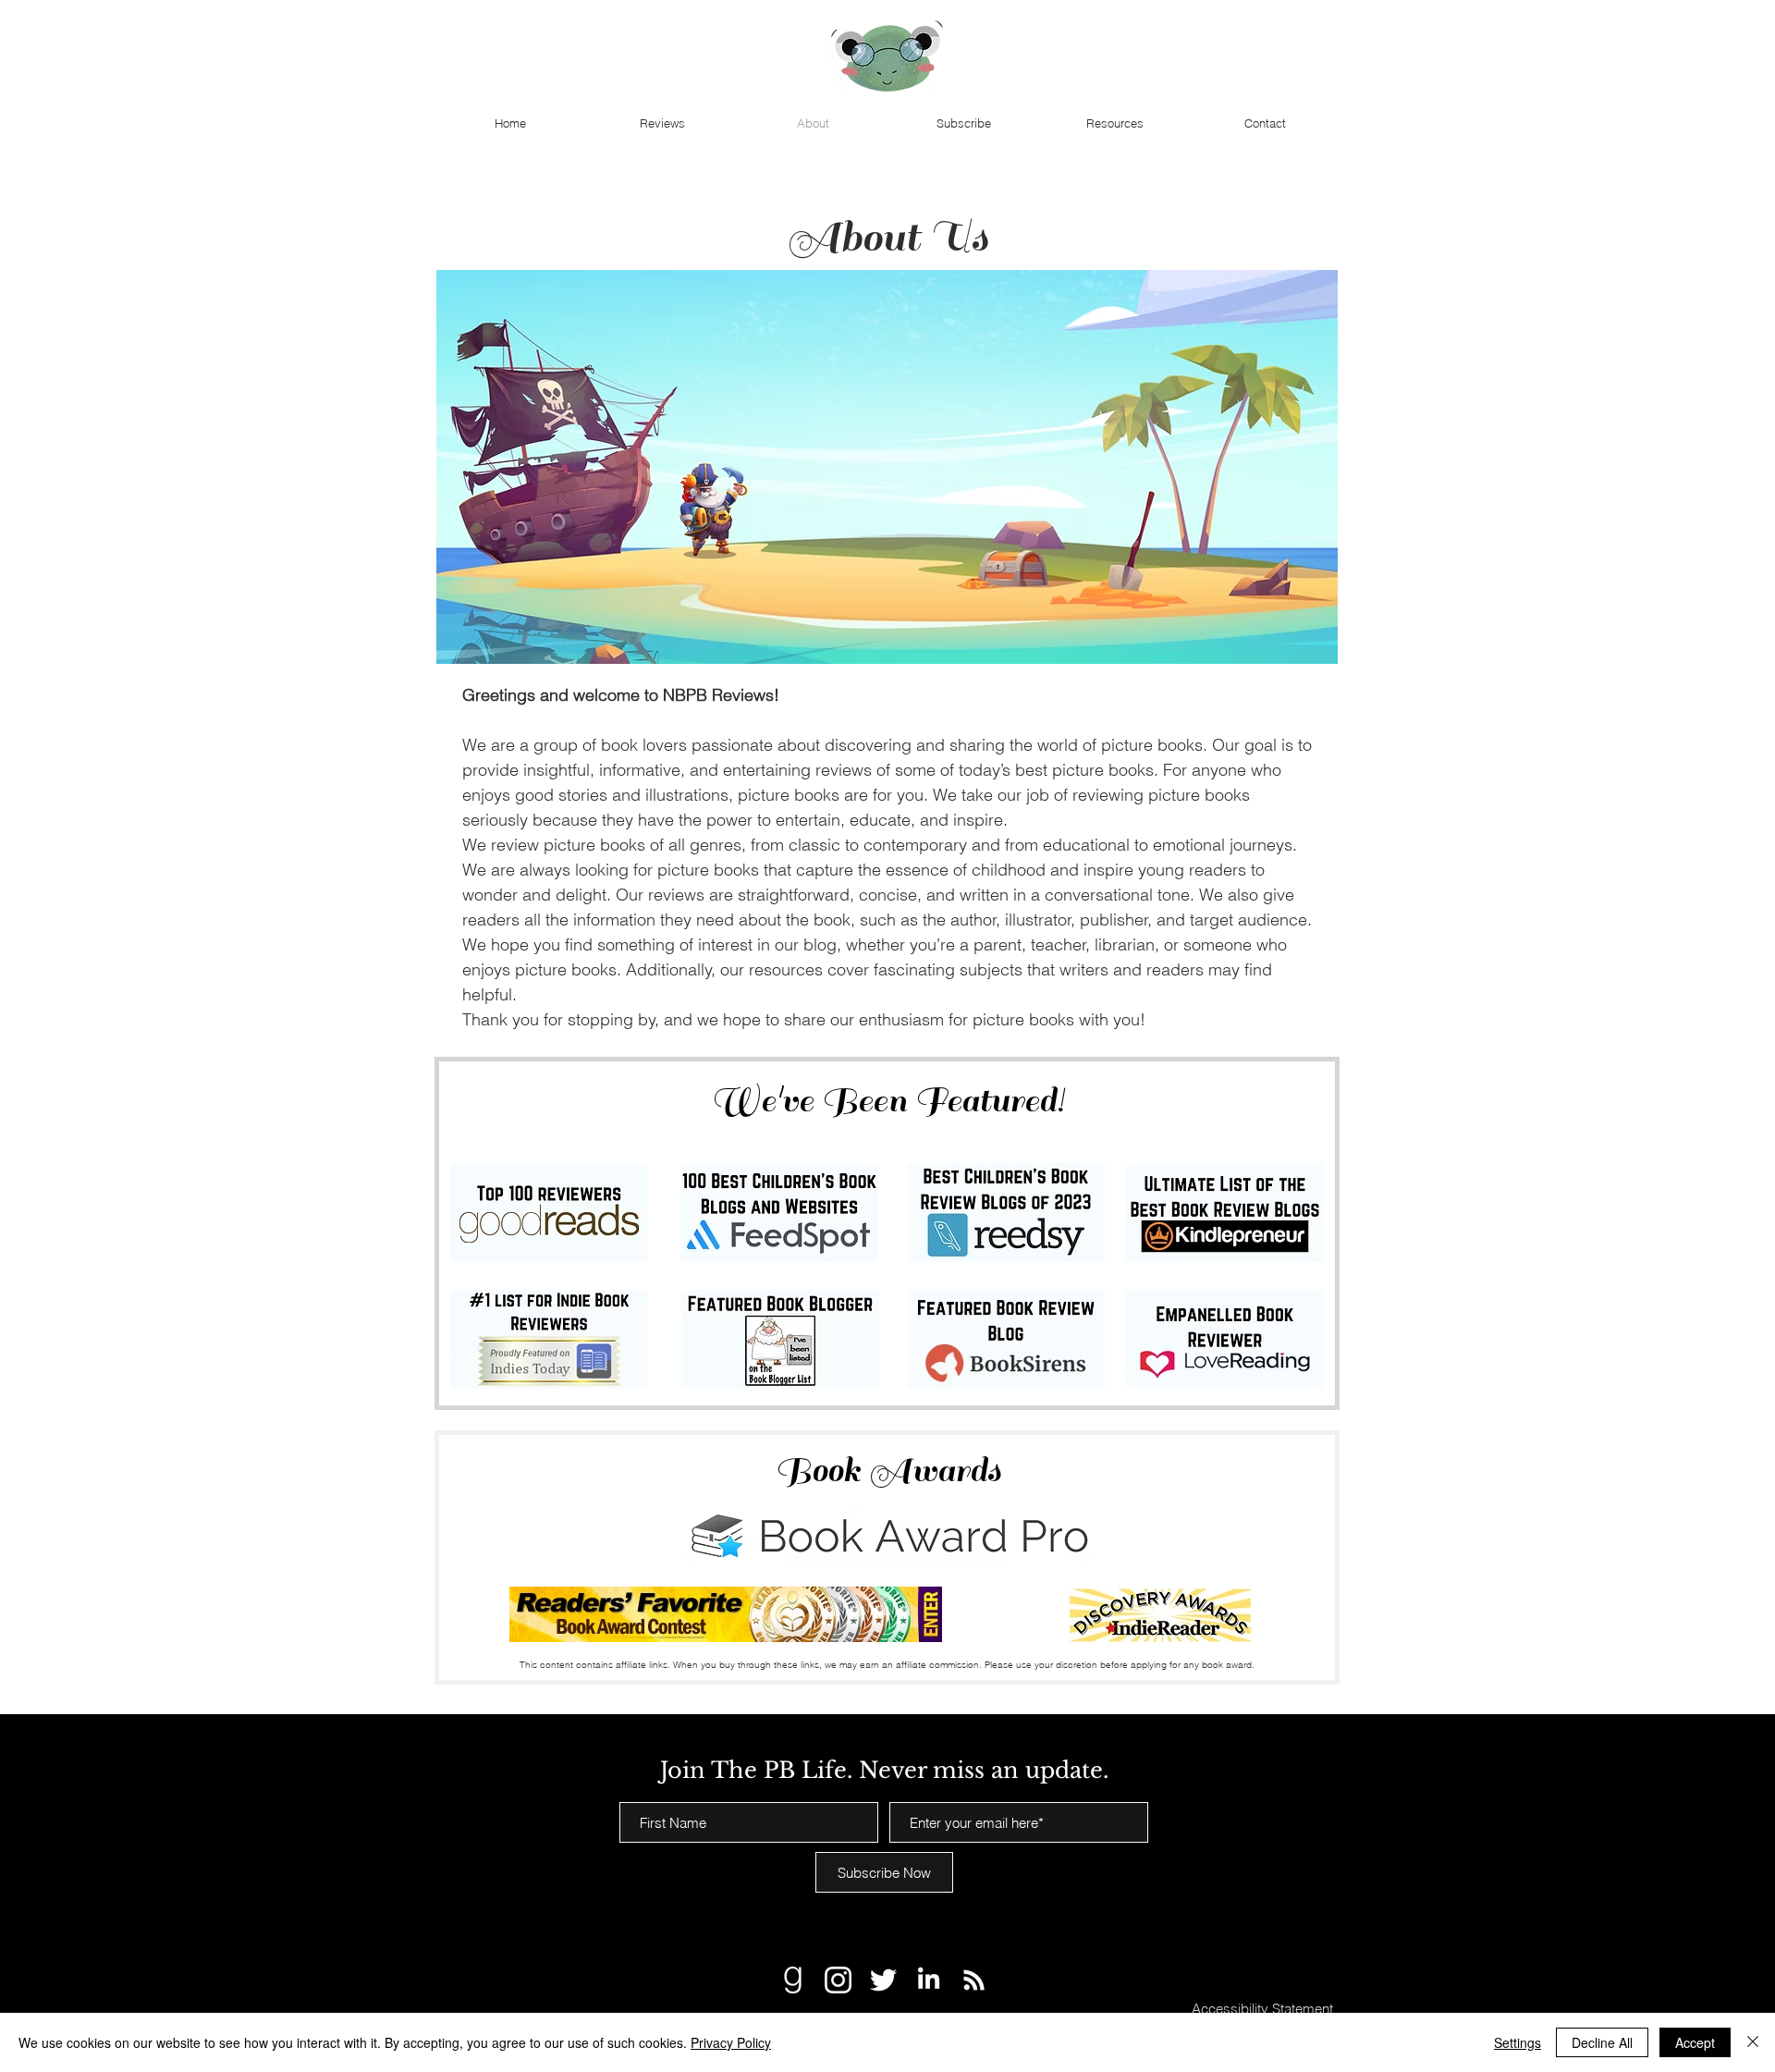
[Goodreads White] (793, 1980)
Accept (1695, 2042)
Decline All (1602, 2042)
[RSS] (974, 1980)
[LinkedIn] (929, 1980)
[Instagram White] (838, 1980)
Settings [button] (1518, 2042)
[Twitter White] (883, 1980)
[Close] (1753, 2042)
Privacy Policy (731, 2042)
